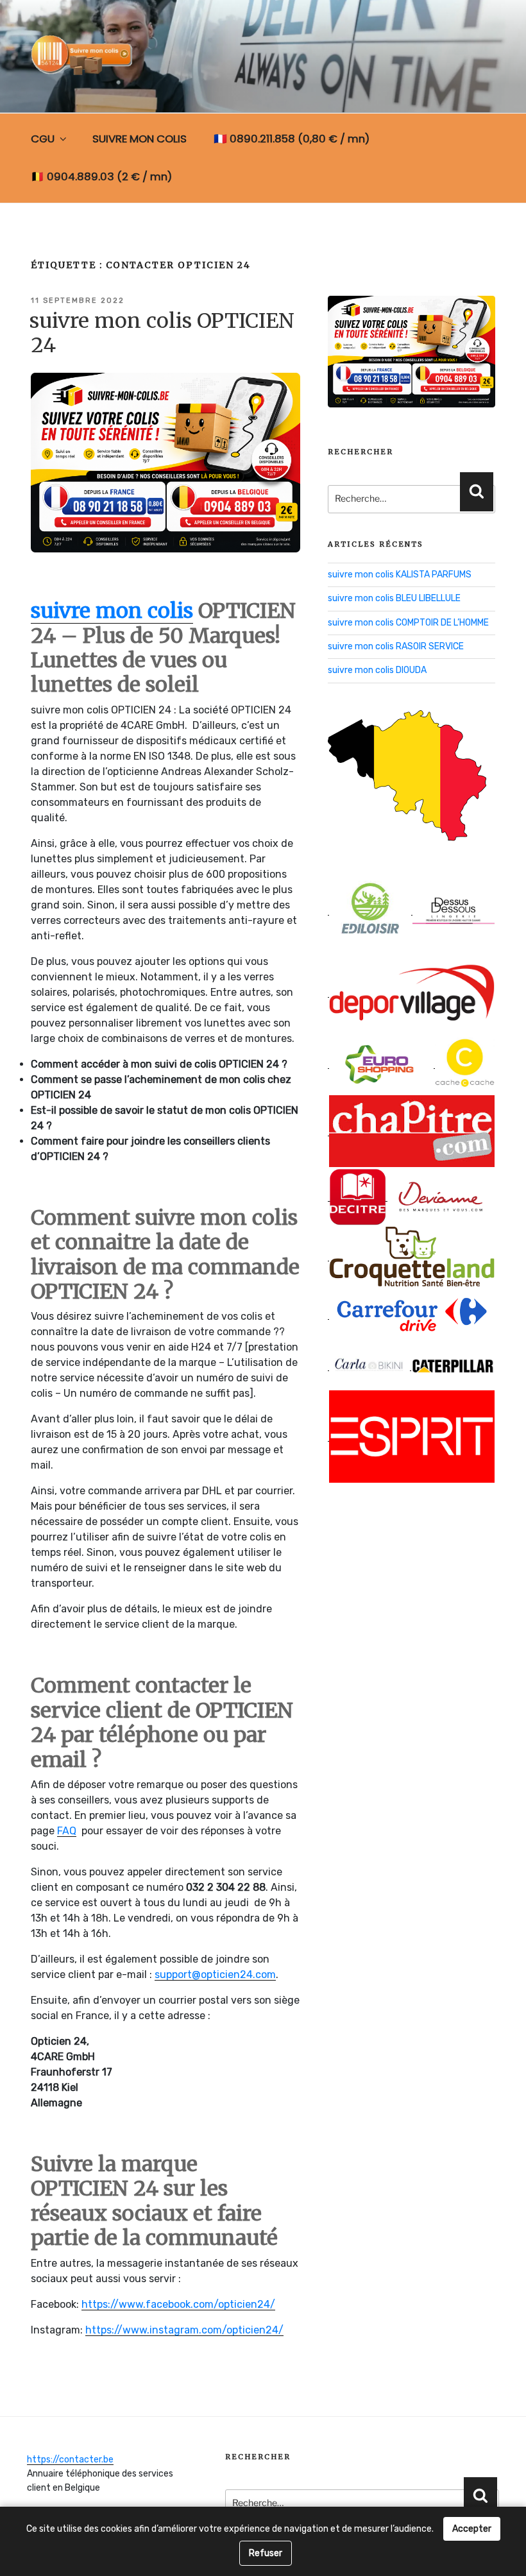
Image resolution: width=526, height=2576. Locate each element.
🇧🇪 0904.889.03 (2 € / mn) (101, 176)
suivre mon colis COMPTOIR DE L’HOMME (408, 623)
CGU (43, 139)
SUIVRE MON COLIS (140, 139)
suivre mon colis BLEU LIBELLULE (394, 598)
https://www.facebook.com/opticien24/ (178, 2304)
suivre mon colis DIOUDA (377, 670)
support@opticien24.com (215, 1975)
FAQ (67, 1831)
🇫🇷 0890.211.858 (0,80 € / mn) (292, 139)
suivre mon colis (112, 611)
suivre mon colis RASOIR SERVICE (396, 646)
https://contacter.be (70, 2460)
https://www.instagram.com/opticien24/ (184, 2330)
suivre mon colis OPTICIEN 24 (162, 333)
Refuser (266, 2553)
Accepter (472, 2529)
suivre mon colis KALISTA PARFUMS (400, 575)
